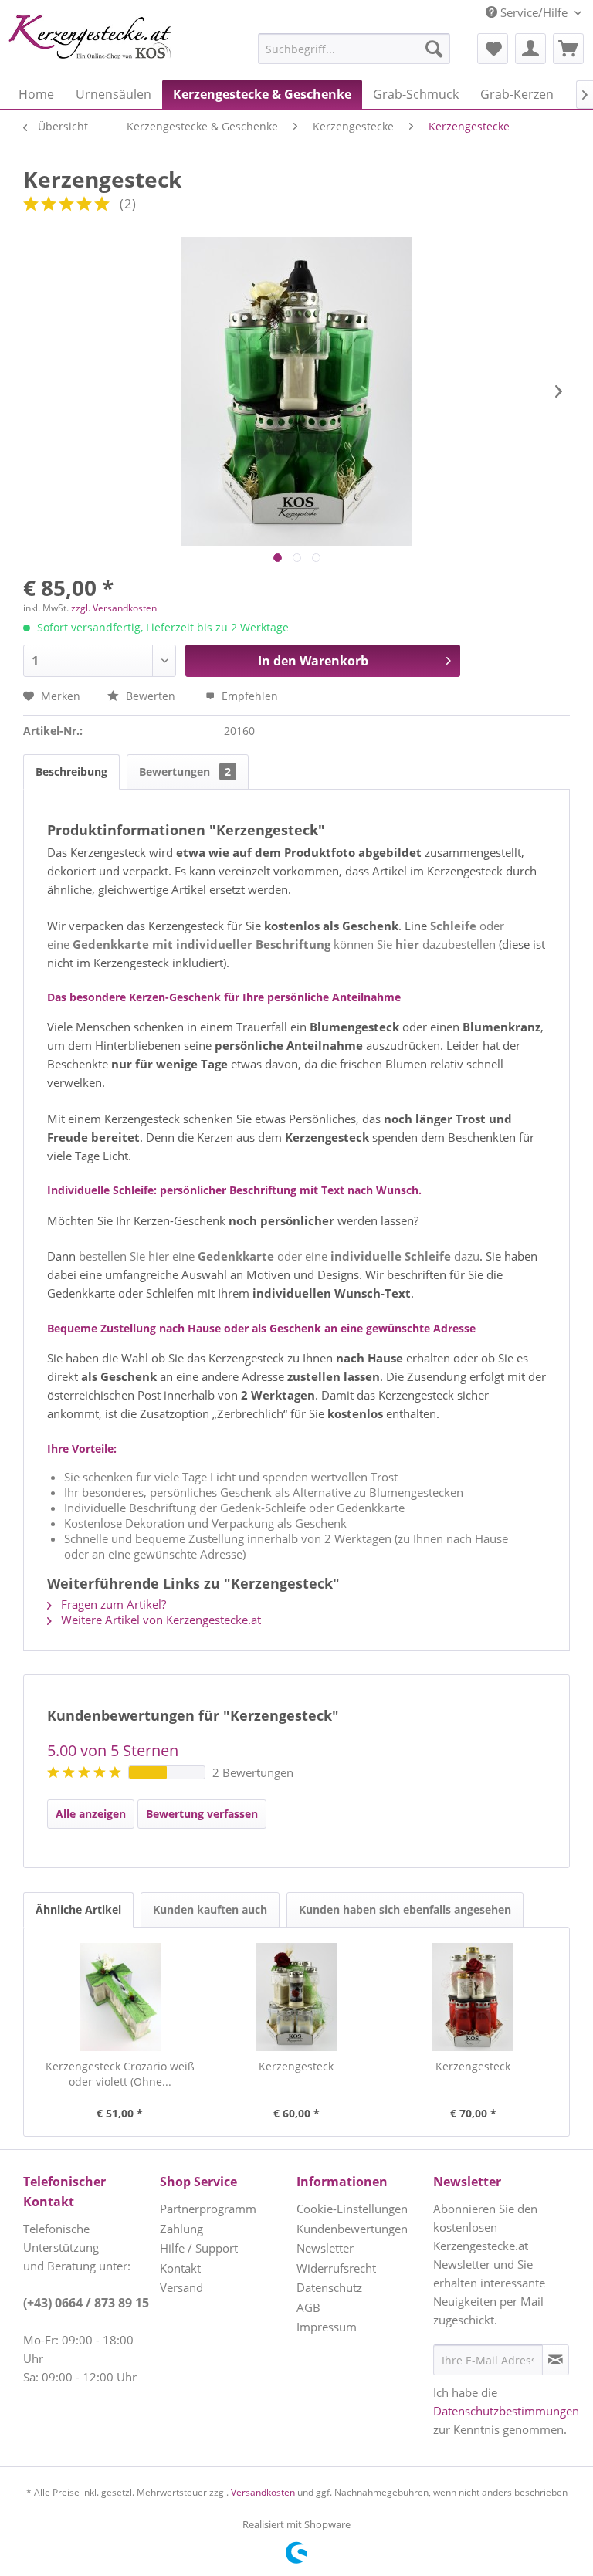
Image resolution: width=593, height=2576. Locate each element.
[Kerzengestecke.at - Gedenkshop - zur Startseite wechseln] (90, 39)
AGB (308, 2307)
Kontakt (180, 2268)
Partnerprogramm (208, 2209)
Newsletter (325, 2248)
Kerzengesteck (296, 2066)
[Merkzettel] (493, 49)
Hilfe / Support (199, 2248)
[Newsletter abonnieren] (556, 2360)
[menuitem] (316, 49)
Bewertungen (185, 772)
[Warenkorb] (568, 49)
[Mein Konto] (530, 49)
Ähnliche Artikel (78, 1909)
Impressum (327, 2327)
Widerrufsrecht (336, 2268)
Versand (181, 2287)
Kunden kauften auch (210, 1909)
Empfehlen (248, 696)
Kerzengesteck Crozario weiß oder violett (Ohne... (120, 2074)
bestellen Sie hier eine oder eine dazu (279, 1256)
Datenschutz (329, 2287)
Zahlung (181, 2229)
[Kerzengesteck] (297, 1997)
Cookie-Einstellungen (352, 2209)
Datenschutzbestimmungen (506, 2411)
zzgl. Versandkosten (114, 608)
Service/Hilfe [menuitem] (534, 12)
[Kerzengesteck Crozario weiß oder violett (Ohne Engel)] (120, 1997)
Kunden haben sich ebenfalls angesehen (405, 1909)
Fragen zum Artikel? (112, 1604)
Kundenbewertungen (352, 2229)
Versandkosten (263, 2492)
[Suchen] (434, 49)
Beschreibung (71, 772)
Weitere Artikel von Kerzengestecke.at (159, 1620)
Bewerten (151, 696)
